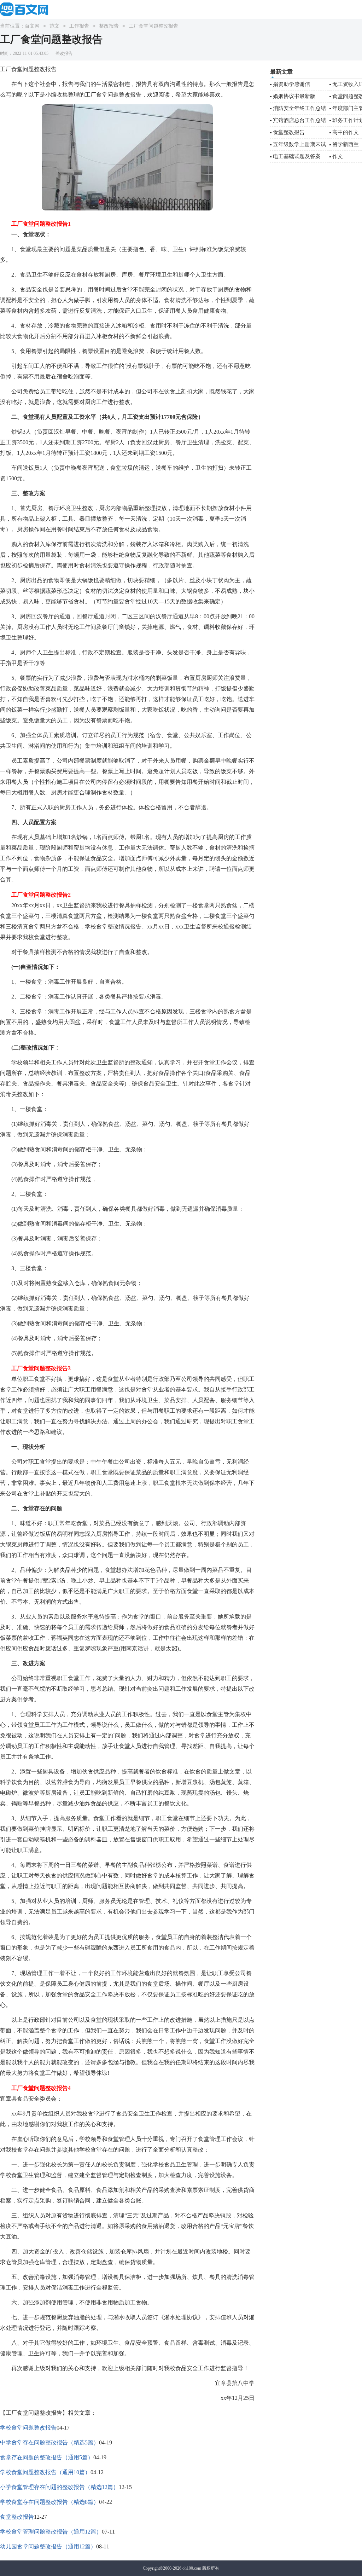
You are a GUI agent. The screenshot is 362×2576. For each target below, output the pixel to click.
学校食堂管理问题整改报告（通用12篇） (51, 2532)
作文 (338, 156)
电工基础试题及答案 (297, 156)
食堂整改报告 (17, 2517)
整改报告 (109, 26)
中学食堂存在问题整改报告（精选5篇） (49, 2442)
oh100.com (192, 2568)
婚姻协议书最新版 (294, 96)
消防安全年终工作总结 (299, 108)
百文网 (32, 26)
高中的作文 (346, 132)
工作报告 (79, 26)
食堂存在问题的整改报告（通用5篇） (47, 2457)
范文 (54, 26)
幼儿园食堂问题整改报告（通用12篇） (48, 2546)
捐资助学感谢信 (291, 84)
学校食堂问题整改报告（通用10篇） (45, 2472)
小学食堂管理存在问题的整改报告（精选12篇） (59, 2487)
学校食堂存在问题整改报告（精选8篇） (49, 2502)
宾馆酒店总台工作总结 (299, 120)
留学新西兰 (346, 144)
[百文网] (26, 9)
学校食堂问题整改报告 (28, 2428)
